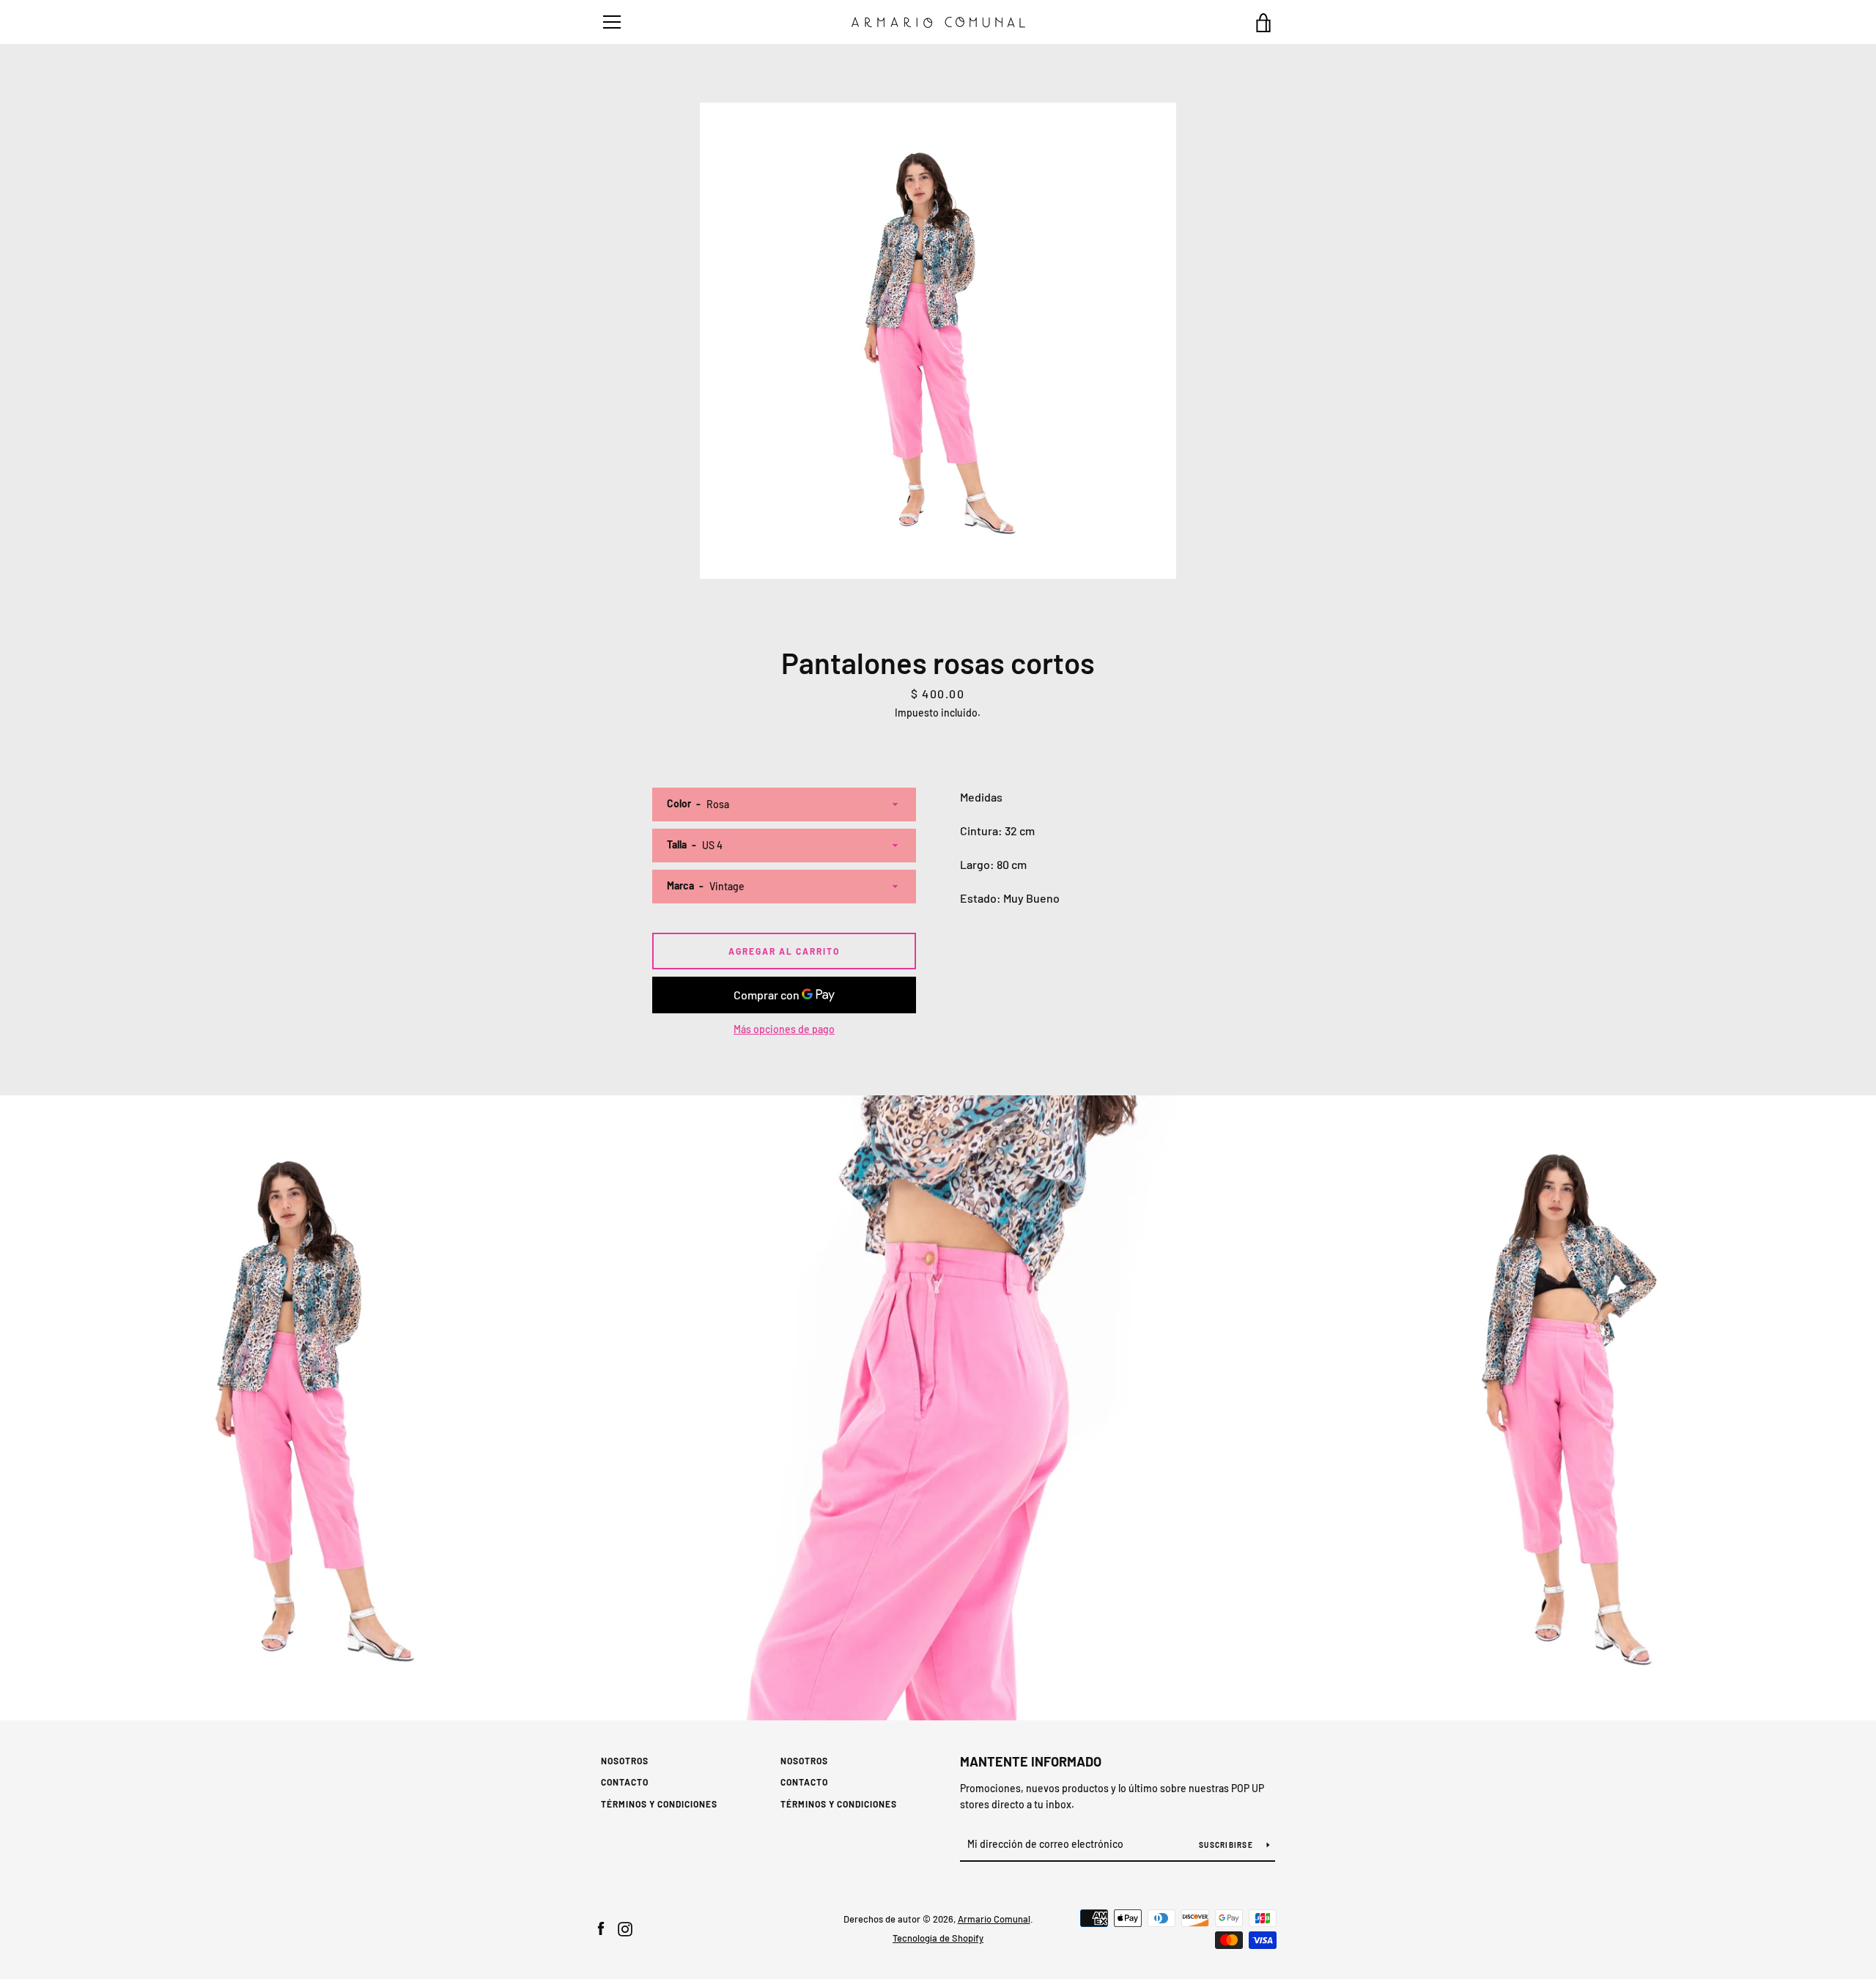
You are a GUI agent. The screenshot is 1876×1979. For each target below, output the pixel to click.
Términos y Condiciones (659, 1804)
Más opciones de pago (784, 1029)
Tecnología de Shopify (938, 1938)
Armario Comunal (994, 1919)
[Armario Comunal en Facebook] (601, 1927)
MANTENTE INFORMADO (1031, 1761)
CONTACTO (625, 1782)
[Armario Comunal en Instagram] (625, 1927)
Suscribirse (1227, 1845)
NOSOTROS (625, 1761)
